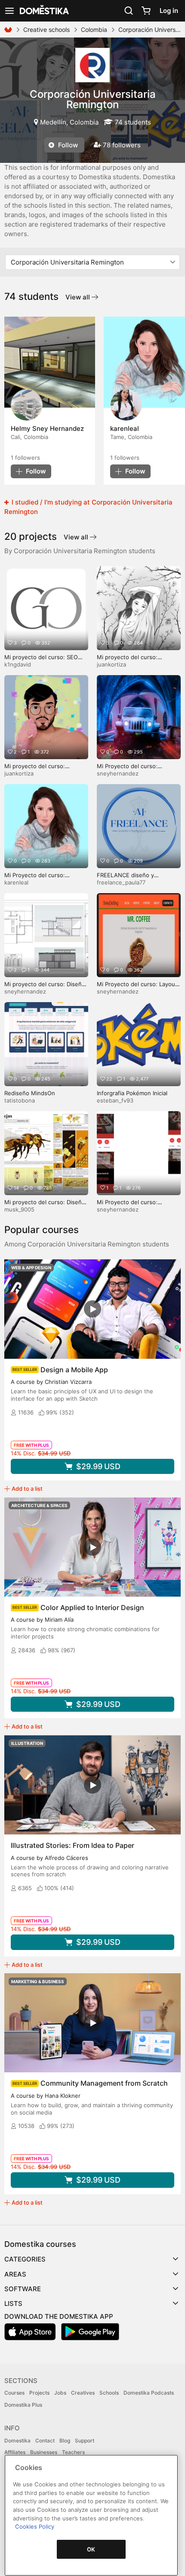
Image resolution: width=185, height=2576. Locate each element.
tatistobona (20, 1100)
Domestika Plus (23, 2405)
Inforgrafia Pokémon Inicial (132, 1093)
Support (85, 2441)
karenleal (16, 882)
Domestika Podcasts (149, 2393)
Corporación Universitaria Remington (93, 99)
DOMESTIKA (43, 11)
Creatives (83, 2393)
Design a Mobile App (74, 1370)
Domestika (17, 2441)
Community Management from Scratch (104, 2083)
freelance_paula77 (121, 882)
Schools (109, 2393)
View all (79, 297)
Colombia (94, 30)
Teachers (73, 2452)
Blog (65, 2441)
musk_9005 (19, 1209)
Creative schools (46, 30)
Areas (15, 2274)
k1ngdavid (18, 664)
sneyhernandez (118, 773)
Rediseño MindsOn (30, 1093)
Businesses (44, 2452)
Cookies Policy (35, 2526)
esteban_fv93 (115, 1100)
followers (25, 458)
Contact (45, 2441)
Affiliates (15, 2452)
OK (91, 2549)
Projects (39, 2393)
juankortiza (111, 664)
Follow (67, 145)
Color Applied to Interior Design (92, 1607)
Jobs (60, 2393)
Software (23, 2289)
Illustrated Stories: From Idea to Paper (72, 1845)
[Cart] (146, 11)
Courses (14, 2393)
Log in (169, 11)
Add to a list (27, 1489)
